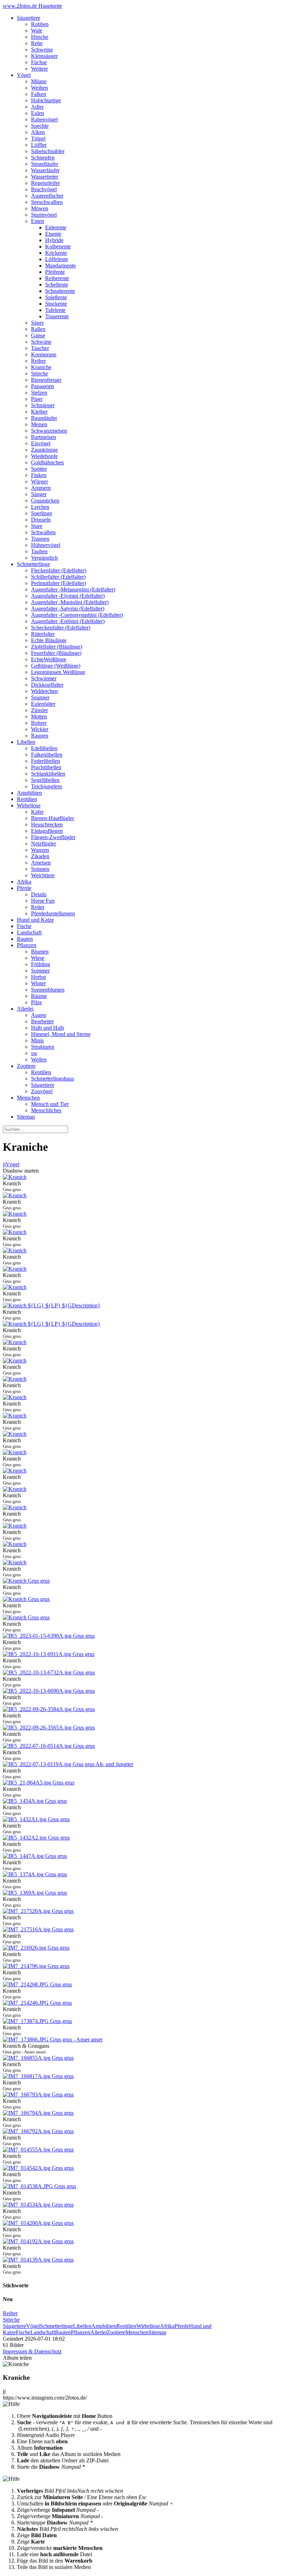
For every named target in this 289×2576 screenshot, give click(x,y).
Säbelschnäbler (48, 151)
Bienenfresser (46, 380)
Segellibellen (45, 780)
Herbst (38, 977)
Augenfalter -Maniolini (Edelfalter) (70, 602)
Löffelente (57, 259)
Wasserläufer (45, 170)
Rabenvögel (44, 119)
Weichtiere (43, 875)
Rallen (38, 329)
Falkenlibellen (47, 755)
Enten (38, 221)
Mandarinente (60, 266)
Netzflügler (44, 844)
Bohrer (39, 723)
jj (4, 1164)
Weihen (39, 88)
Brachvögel (44, 189)
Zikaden (40, 856)
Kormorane (44, 354)
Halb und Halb (48, 1028)
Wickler (40, 729)
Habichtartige (46, 100)
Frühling (41, 964)
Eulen (38, 113)
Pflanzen (27, 945)
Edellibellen (44, 748)
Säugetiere (29, 18)
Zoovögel (42, 1091)
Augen (39, 1015)
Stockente (56, 304)
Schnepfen (43, 158)
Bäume (39, 996)
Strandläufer (45, 164)
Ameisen (41, 863)
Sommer (40, 971)
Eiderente (56, 227)
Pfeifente (55, 272)
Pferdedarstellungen (53, 913)
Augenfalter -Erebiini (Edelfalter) (68, 621)
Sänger (39, 494)
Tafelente (55, 310)
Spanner (40, 697)
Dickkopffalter (47, 685)
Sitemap (26, 1117)
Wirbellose (29, 805)
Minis (37, 1040)
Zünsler (39, 710)
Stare (37, 526)
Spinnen (40, 869)
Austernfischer (47, 196)
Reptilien (27, 799)
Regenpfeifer (45, 183)
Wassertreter (45, 177)
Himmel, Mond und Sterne (61, 1034)
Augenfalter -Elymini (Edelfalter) (68, 596)
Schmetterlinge (33, 564)
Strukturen (43, 1047)
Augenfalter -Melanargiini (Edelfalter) (73, 589)
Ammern (41, 488)
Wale (37, 31)
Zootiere (26, 1066)
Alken (38, 132)
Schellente (57, 285)
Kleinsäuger (44, 56)
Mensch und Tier (50, 1104)
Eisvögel (41, 443)
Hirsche (40, 37)
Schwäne (41, 342)
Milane (39, 81)
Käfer (37, 812)
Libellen (26, 742)
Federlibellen (45, 761)
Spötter (39, 469)
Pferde (24, 888)
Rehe (37, 43)
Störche (39, 374)
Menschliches (46, 1110)
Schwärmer (44, 678)
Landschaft (29, 932)
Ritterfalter (43, 634)
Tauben (39, 551)
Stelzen (39, 393)
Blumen (40, 952)
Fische (24, 926)
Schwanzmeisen (49, 431)
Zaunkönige (44, 450)
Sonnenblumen (48, 990)
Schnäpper (43, 405)
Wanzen (40, 850)
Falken (39, 94)
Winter (38, 983)
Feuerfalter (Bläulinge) (56, 653)
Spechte (40, 126)
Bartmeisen (44, 437)
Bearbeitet (42, 1021)
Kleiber (39, 412)
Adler (37, 107)
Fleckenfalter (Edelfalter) (59, 570)
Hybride (54, 240)
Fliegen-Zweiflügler (53, 837)
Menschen (28, 1098)
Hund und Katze (35, 920)
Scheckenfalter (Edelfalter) (61, 628)
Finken (39, 475)
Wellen (39, 1060)
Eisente (53, 234)
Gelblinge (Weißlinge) (56, 666)
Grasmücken (45, 501)
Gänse (38, 335)
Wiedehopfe (44, 456)
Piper (37, 399)
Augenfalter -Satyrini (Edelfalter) (68, 609)
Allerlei (25, 1009)
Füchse (39, 62)
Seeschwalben (47, 202)
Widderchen (44, 691)
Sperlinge (42, 513)
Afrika (24, 882)
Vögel (24, 75)
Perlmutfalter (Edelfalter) (59, 583)
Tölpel (38, 139)
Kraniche (41, 367)
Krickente (56, 253)
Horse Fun (43, 901)
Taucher (40, 348)
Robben (40, 24)
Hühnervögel (46, 545)
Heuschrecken (47, 824)
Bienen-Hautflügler (53, 818)
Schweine (42, 50)
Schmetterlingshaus (53, 1079)
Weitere (39, 69)
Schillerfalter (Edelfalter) (58, 577)
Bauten (25, 939)
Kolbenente (58, 246)
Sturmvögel (44, 215)
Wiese (38, 958)
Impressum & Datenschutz (32, 2351)
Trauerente (57, 316)
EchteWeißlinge (49, 659)
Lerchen (40, 507)
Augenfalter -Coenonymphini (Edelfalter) (77, 615)
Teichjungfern (47, 786)
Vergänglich (44, 558)
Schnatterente (60, 291)
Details (39, 894)
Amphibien (29, 793)
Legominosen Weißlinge (58, 672)
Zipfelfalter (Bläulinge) (57, 647)
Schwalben (43, 532)
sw (34, 1053)
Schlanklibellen (48, 774)
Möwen (40, 208)
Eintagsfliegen (47, 831)
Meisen (39, 424)
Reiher (38, 361)
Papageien (42, 386)
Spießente (56, 297)
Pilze (36, 1002)
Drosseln (41, 520)
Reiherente (57, 278)
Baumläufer (44, 418)
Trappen (40, 539)
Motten (39, 717)
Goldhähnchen (47, 462)
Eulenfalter (43, 704)
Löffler (39, 145)
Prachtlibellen (46, 767)
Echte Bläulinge (49, 640)
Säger (37, 323)
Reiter (38, 907)
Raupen (40, 736)
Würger (39, 482)
